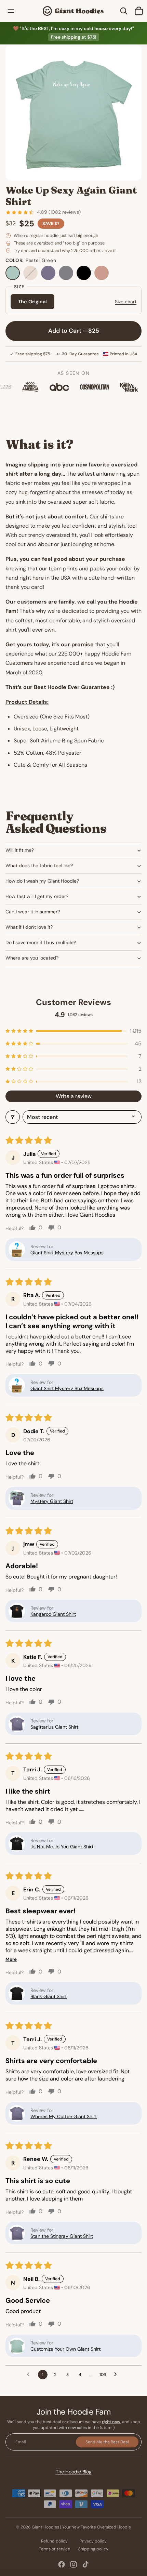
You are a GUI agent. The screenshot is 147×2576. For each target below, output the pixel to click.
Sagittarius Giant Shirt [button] (54, 1727)
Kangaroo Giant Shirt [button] (53, 1614)
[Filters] (13, 1117)
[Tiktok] (85, 2564)
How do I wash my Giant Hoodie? (42, 881)
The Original (32, 302)
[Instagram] (73, 2564)
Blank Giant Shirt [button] (49, 1996)
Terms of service (55, 2549)
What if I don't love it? (29, 927)
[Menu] (11, 11)
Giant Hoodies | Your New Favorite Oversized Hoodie (81, 2527)
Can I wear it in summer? (33, 912)
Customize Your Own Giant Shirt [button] (65, 2349)
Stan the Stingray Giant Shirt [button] (62, 2236)
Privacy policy (93, 2541)
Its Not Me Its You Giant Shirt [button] (62, 1847)
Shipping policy (93, 2549)
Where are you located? (32, 958)
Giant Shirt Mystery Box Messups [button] (67, 1253)
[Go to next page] (117, 2375)
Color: (31, 260)
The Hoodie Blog (74, 2472)
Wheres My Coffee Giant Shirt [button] (64, 2116)
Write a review (74, 1096)
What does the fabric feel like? (39, 866)
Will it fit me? (20, 850)
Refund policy (54, 2541)
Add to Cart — (74, 331)
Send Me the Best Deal (107, 2442)
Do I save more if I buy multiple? (41, 942)
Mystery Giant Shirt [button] (52, 1501)
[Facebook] (62, 2564)
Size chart (126, 302)
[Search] (124, 11)
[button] (73, 1031)
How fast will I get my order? (37, 896)
